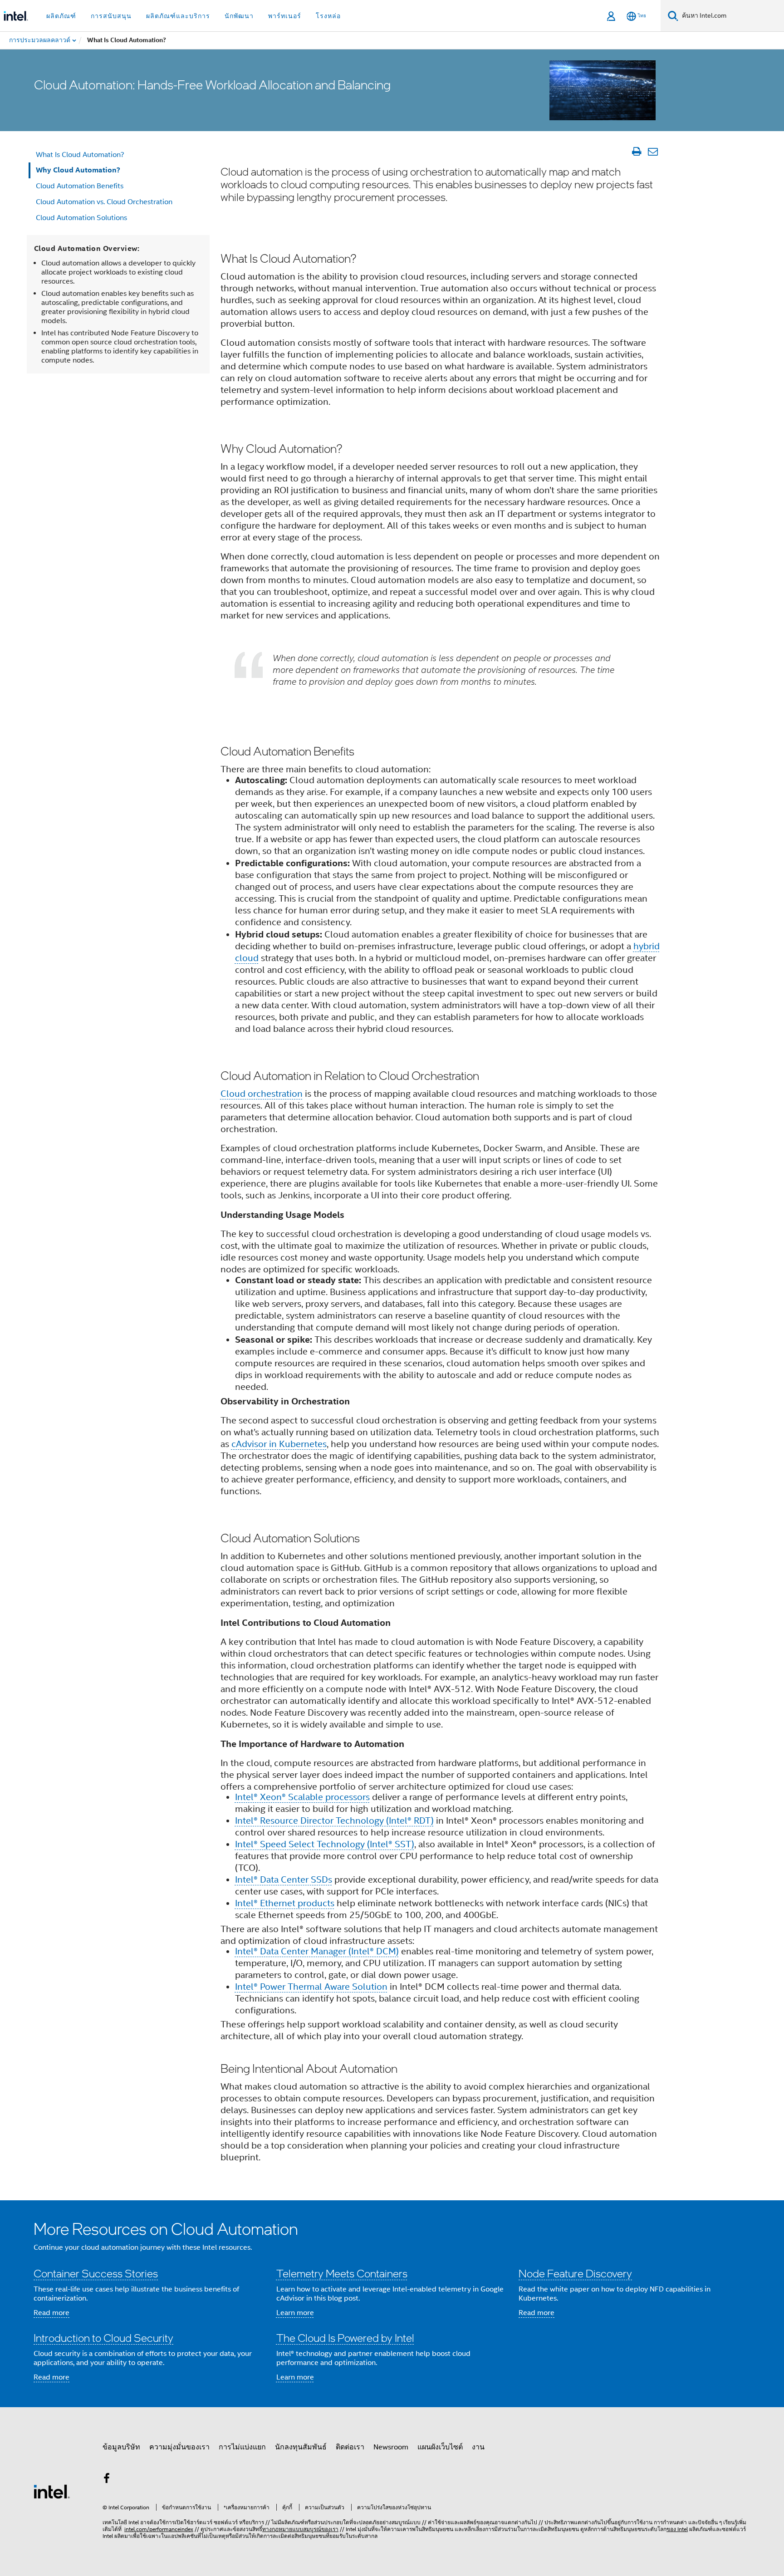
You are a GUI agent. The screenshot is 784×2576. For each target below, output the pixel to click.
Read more (51, 2313)
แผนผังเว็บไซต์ (440, 2447)
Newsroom (391, 2447)
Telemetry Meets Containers (342, 2273)
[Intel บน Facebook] (107, 2480)
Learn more (295, 2313)
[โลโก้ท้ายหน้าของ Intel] (52, 2491)
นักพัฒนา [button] (239, 16)
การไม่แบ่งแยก (242, 2447)
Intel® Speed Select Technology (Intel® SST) (325, 1844)
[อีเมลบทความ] (653, 152)
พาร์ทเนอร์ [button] (285, 16)
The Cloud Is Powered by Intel (345, 2338)
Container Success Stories (96, 2273)
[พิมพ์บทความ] (636, 152)
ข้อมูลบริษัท (121, 2447)
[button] (392, 2304)
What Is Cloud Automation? (80, 155)
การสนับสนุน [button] (111, 16)
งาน (478, 2447)
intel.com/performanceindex (159, 2529)
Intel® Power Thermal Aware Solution (311, 1987)
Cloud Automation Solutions (81, 218)
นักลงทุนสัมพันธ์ (301, 2447)
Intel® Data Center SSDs (284, 1880)
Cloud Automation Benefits (80, 186)
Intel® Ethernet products (285, 1903)
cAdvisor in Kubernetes (279, 1444)
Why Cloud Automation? (78, 170)
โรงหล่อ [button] (328, 16)
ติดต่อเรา (350, 2447)
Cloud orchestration (262, 1094)
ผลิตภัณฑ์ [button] (61, 16)
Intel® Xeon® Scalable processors (302, 1797)
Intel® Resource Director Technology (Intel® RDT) (334, 1821)
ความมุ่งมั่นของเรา (179, 2447)
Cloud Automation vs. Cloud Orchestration (104, 202)
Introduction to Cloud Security (103, 2338)
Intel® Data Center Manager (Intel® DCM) (317, 1951)
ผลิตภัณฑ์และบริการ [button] (178, 16)
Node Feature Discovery (575, 2273)
